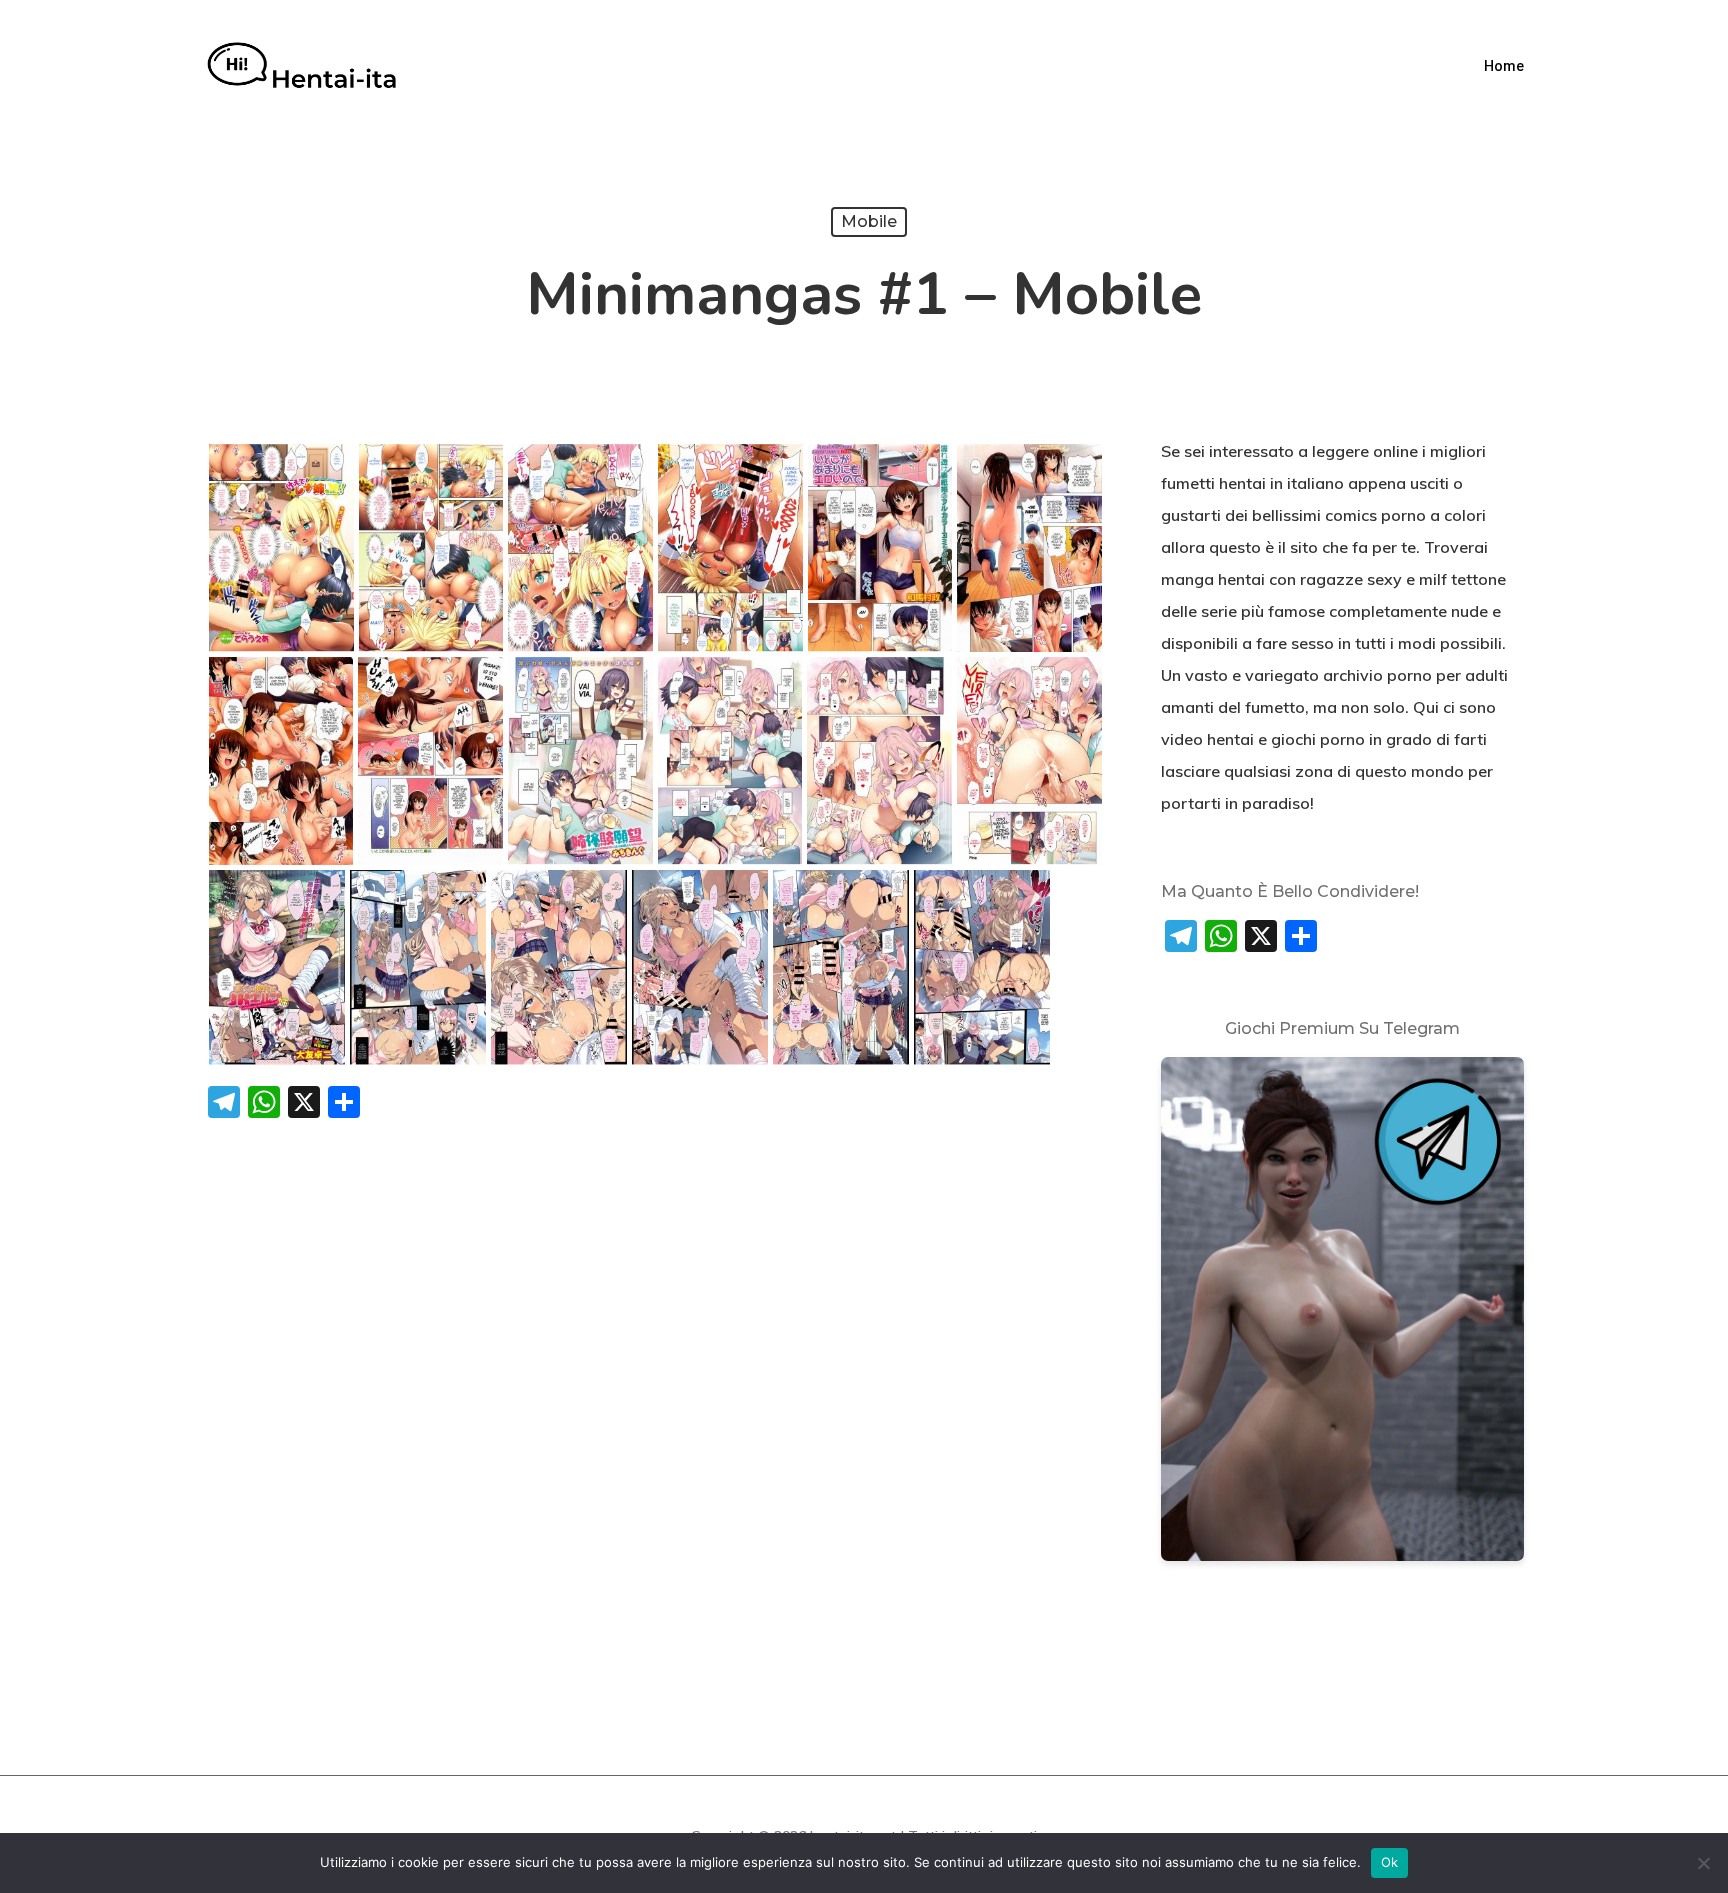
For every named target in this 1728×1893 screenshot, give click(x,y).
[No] (1703, 1863)
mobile (869, 221)
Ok (1390, 1862)
